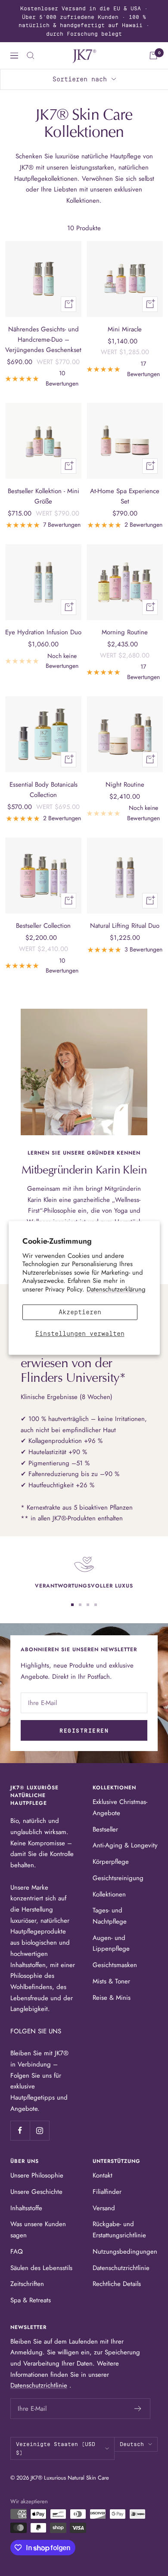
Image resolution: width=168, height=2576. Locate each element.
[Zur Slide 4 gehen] (96, 1605)
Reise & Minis (112, 1998)
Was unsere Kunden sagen (38, 2230)
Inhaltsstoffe (26, 2208)
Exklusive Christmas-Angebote (120, 1807)
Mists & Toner (111, 1981)
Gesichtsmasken (115, 1965)
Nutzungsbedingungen (125, 2252)
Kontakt (103, 2175)
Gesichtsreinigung (118, 1878)
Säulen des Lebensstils (41, 2268)
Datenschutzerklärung (116, 1289)
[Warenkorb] (153, 56)
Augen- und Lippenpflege (111, 1943)
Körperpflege (111, 1862)
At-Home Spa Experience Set (125, 496)
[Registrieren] (138, 2409)
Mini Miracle (125, 329)
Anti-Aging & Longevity (125, 1845)
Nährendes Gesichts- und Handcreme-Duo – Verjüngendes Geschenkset (43, 340)
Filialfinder (107, 2192)
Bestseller (105, 1829)
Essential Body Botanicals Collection (44, 790)
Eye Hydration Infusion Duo (43, 632)
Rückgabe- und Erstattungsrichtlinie (119, 2230)
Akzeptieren (80, 1313)
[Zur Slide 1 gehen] (72, 1605)
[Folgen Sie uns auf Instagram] (39, 2130)
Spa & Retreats (31, 2300)
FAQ (17, 2252)
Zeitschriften (27, 2284)
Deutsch (132, 2444)
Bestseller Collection (43, 926)
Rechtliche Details (117, 2284)
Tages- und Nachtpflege (110, 1916)
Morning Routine (125, 632)
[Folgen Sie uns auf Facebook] (20, 2130)
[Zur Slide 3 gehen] (88, 1605)
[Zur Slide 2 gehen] (80, 1605)
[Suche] (31, 56)
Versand (104, 2208)
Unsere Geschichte (36, 2192)
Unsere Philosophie (37, 2175)
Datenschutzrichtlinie (121, 2268)
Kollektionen (109, 1894)
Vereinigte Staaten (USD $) (56, 2448)
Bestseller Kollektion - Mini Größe (44, 496)
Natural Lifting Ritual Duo (125, 926)
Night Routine (125, 785)
